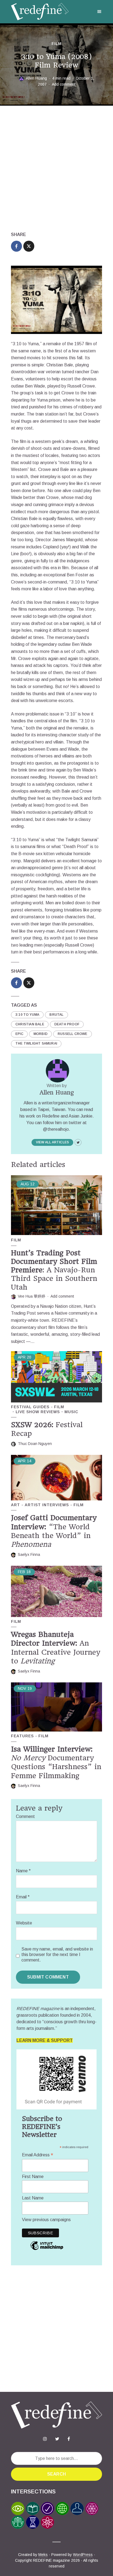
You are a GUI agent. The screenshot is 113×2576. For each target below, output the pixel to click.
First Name (33, 2177)
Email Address (38, 2155)
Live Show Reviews (38, 1412)
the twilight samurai (36, 1043)
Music (71, 1412)
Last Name (33, 2198)
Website (24, 1923)
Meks (43, 2555)
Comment (25, 1816)
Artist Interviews (47, 1505)
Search (56, 2474)
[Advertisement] (56, 169)
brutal (56, 1015)
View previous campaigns (46, 2220)
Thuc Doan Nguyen (35, 1444)
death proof (67, 1024)
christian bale (30, 1024)
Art (15, 1505)
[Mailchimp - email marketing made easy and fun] (47, 2250)
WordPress (83, 2555)
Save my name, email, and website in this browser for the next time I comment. (57, 1955)
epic (19, 1034)
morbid (40, 1034)
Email (23, 1897)
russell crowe (73, 1034)
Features (22, 1736)
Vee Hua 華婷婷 (32, 1296)
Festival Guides (30, 1407)
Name (23, 1871)
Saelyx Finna (29, 1554)
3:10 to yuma (27, 1015)
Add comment (64, 84)
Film (57, 44)
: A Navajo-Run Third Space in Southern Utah (54, 1270)
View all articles (52, 1142)
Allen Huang (36, 78)
